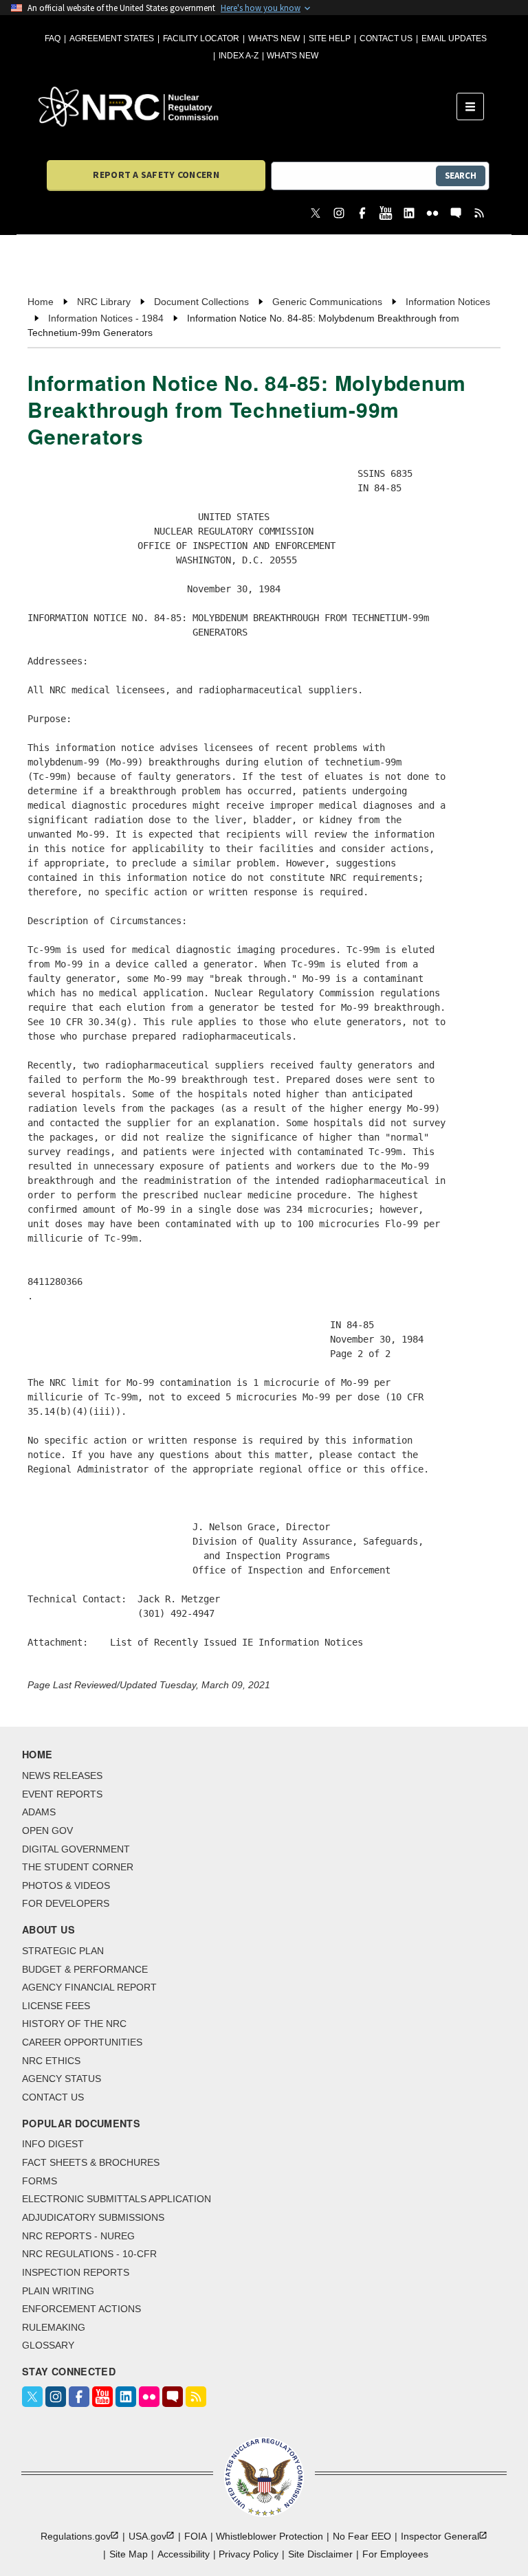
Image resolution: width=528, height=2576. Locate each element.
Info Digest (53, 2144)
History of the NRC (74, 2024)
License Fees (56, 2006)
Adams (39, 1812)
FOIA (196, 2536)
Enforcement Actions (81, 2309)
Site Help (330, 38)
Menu (475, 107)
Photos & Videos (66, 1885)
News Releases (62, 1776)
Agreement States (112, 38)
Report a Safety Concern (156, 175)
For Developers (66, 1903)
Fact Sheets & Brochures (91, 2162)
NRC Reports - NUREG (78, 2236)
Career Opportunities (82, 2042)
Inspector (440, 2536)
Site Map (129, 2554)
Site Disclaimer (320, 2554)
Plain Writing (58, 2291)
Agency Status (62, 2079)
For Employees (395, 2554)
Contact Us (386, 38)
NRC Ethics (51, 2061)
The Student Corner (78, 1867)
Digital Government (76, 1849)
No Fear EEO (362, 2536)
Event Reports (62, 1794)
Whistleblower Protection (269, 2536)
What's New (274, 38)
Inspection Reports (76, 2272)
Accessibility (184, 2554)
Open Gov (47, 1830)
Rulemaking (54, 2327)
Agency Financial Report (89, 1987)
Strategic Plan (63, 1951)
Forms (40, 2181)
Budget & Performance (85, 1969)
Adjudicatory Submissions (93, 2217)
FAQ (53, 38)
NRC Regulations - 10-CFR (89, 2254)
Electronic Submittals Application (117, 2199)
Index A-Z (239, 56)
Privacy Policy (249, 2554)
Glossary (48, 2345)
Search (461, 176)
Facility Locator (201, 38)
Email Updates (454, 38)
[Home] (247, 107)
